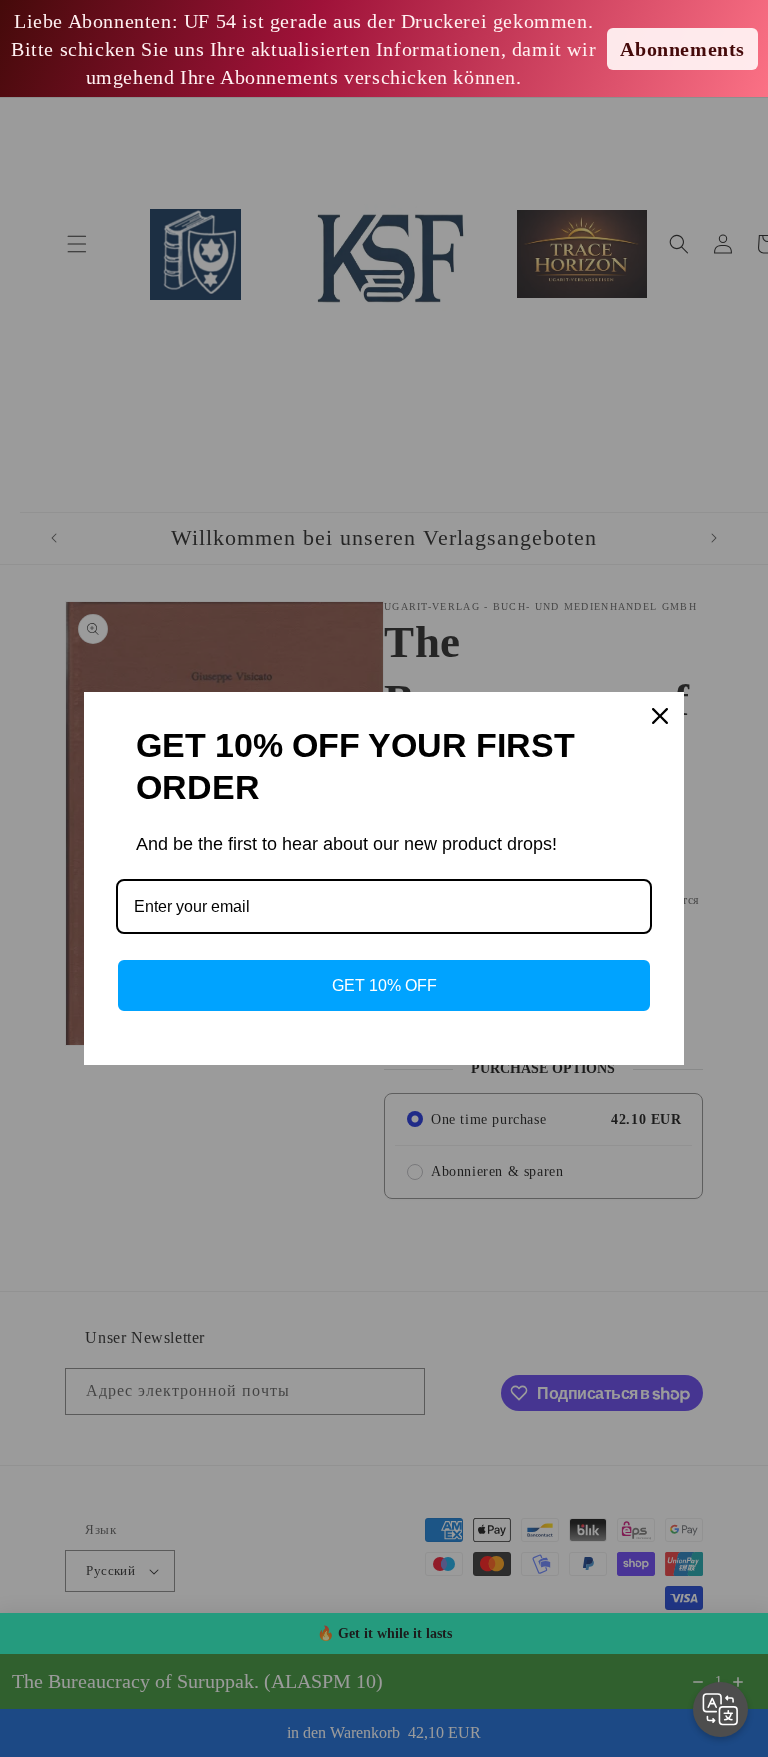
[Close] (660, 716)
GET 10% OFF (384, 985)
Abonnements (682, 49)
